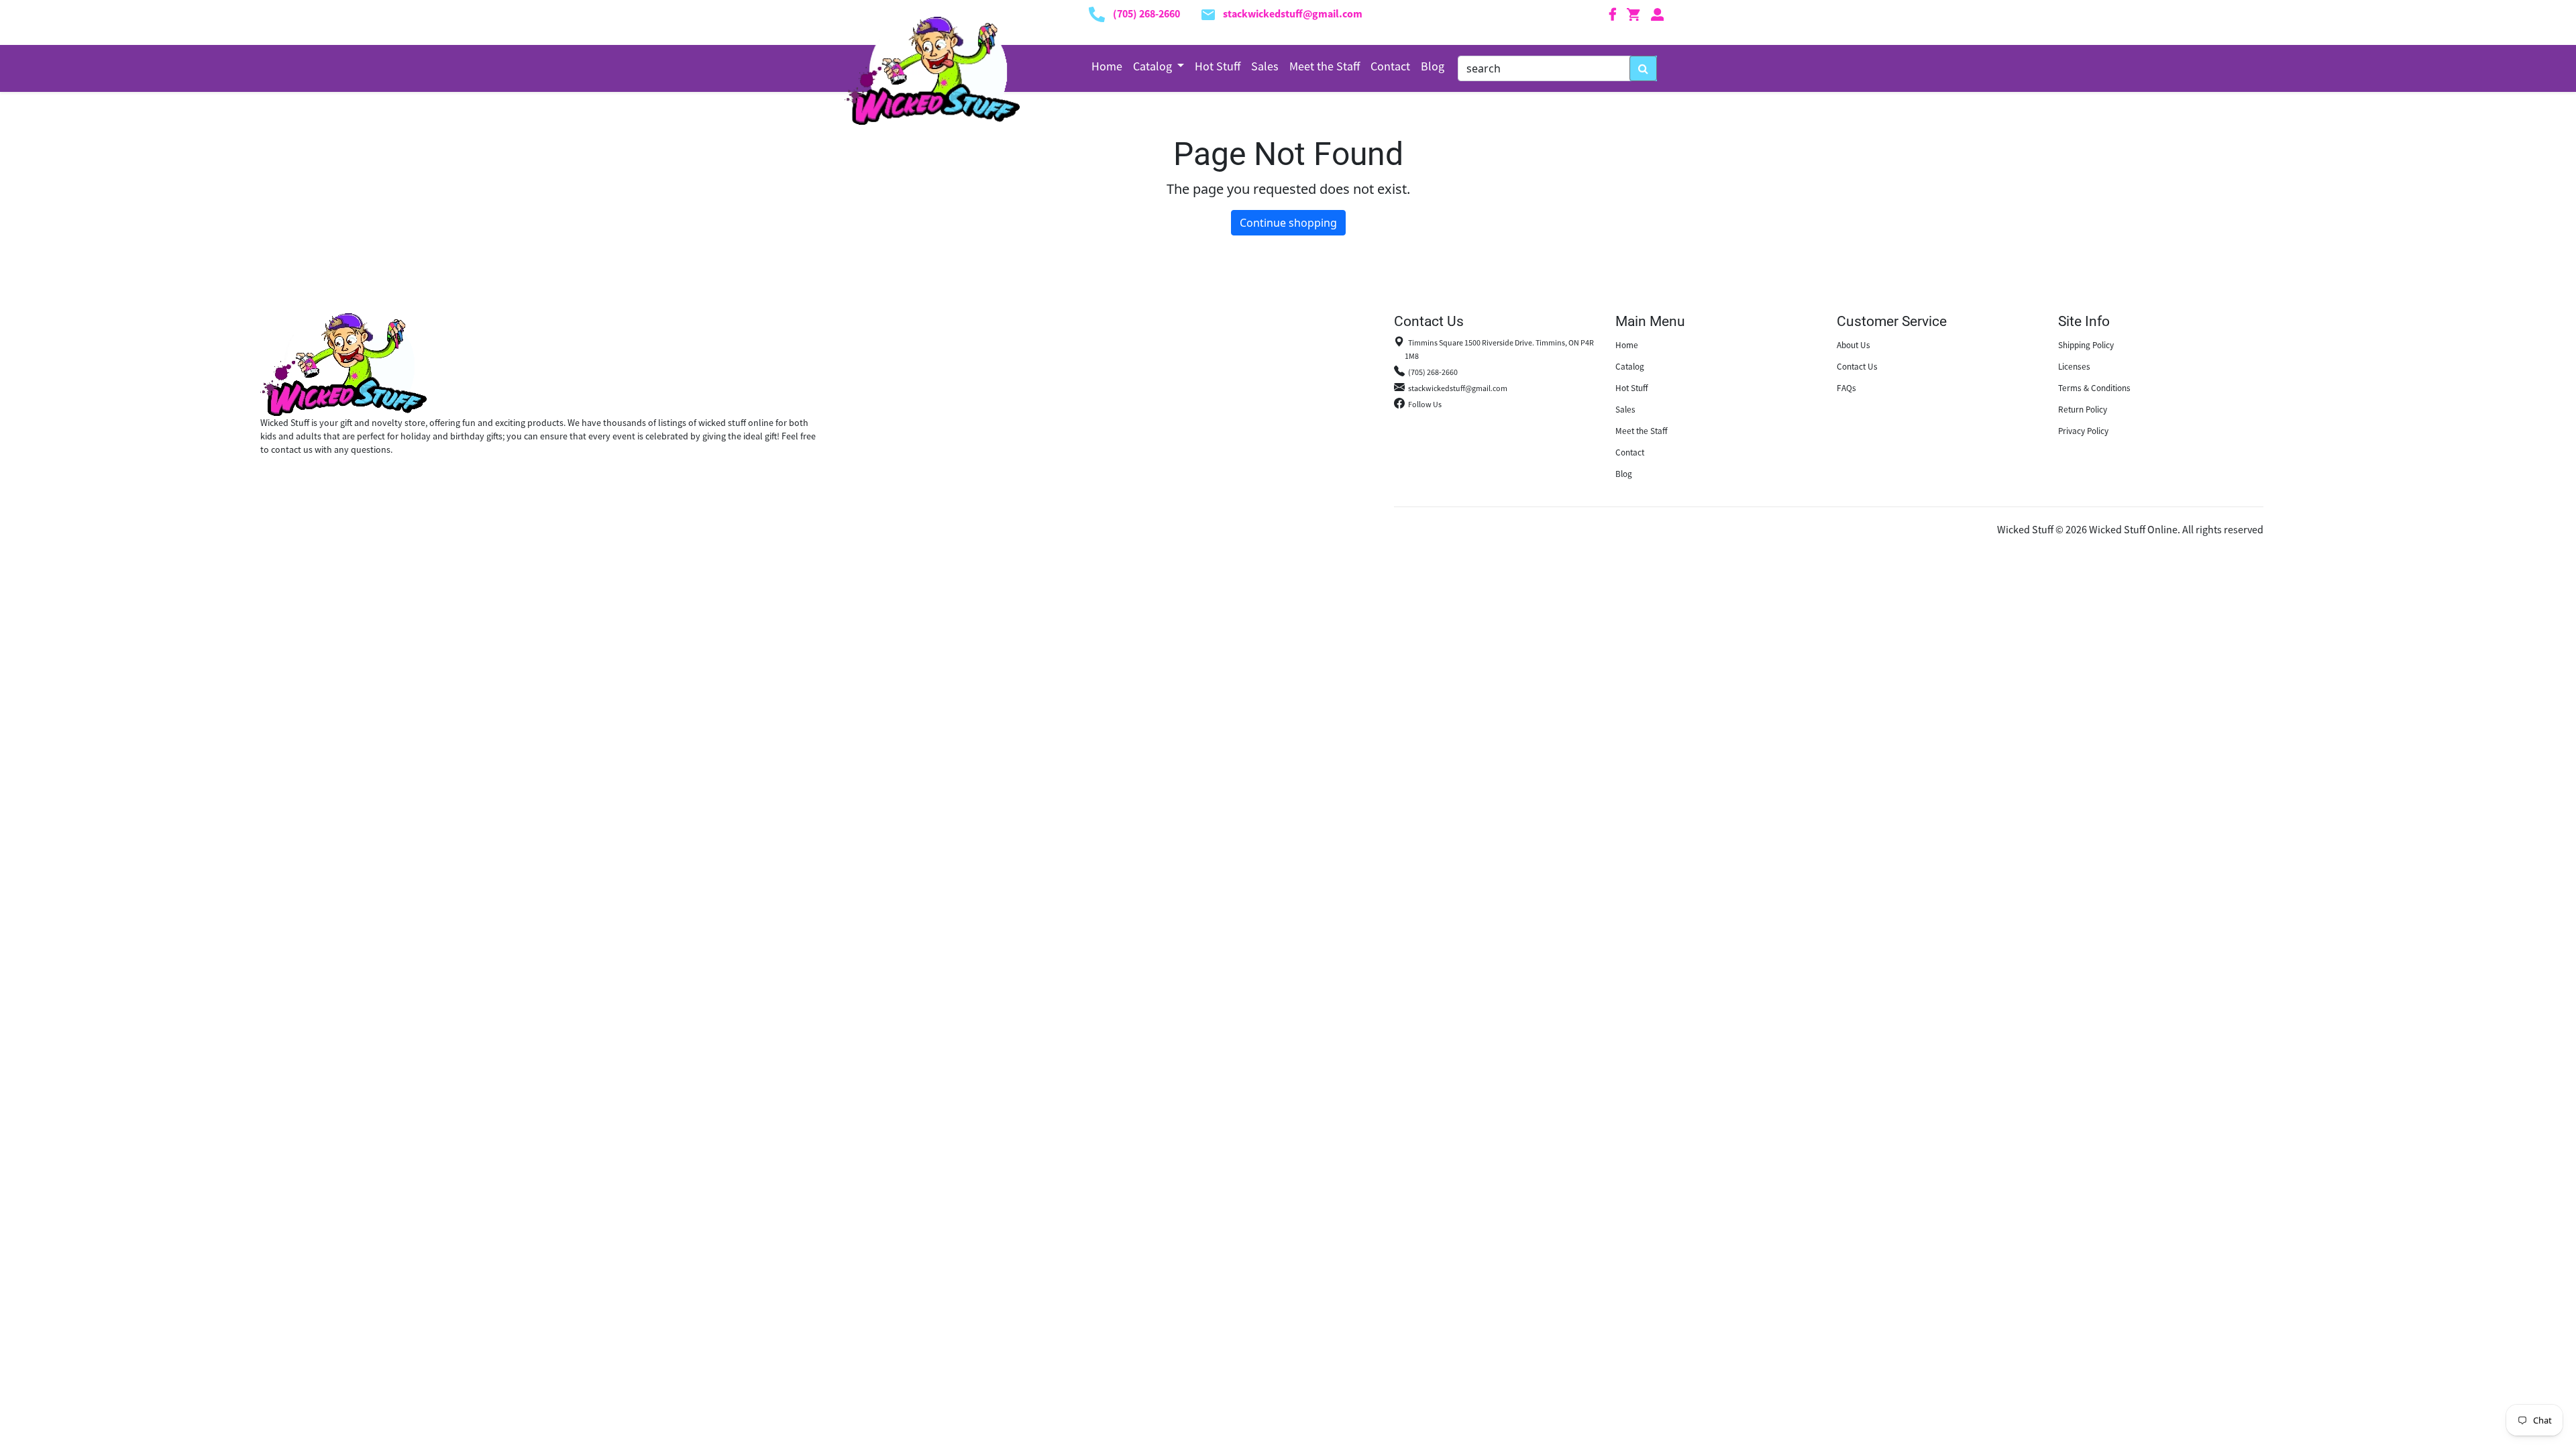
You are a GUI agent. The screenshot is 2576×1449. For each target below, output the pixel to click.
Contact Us (1857, 367)
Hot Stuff (1218, 66)
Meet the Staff (1325, 66)
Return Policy (2083, 410)
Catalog (1630, 367)
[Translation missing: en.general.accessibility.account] (1658, 13)
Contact (1390, 66)
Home (1107, 66)
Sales (1265, 66)
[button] (1159, 66)
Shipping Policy (2086, 345)
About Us (1854, 345)
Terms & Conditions (2094, 388)
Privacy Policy (2083, 431)
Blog (1433, 66)
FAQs (1846, 388)
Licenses (2074, 367)
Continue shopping (1288, 223)
